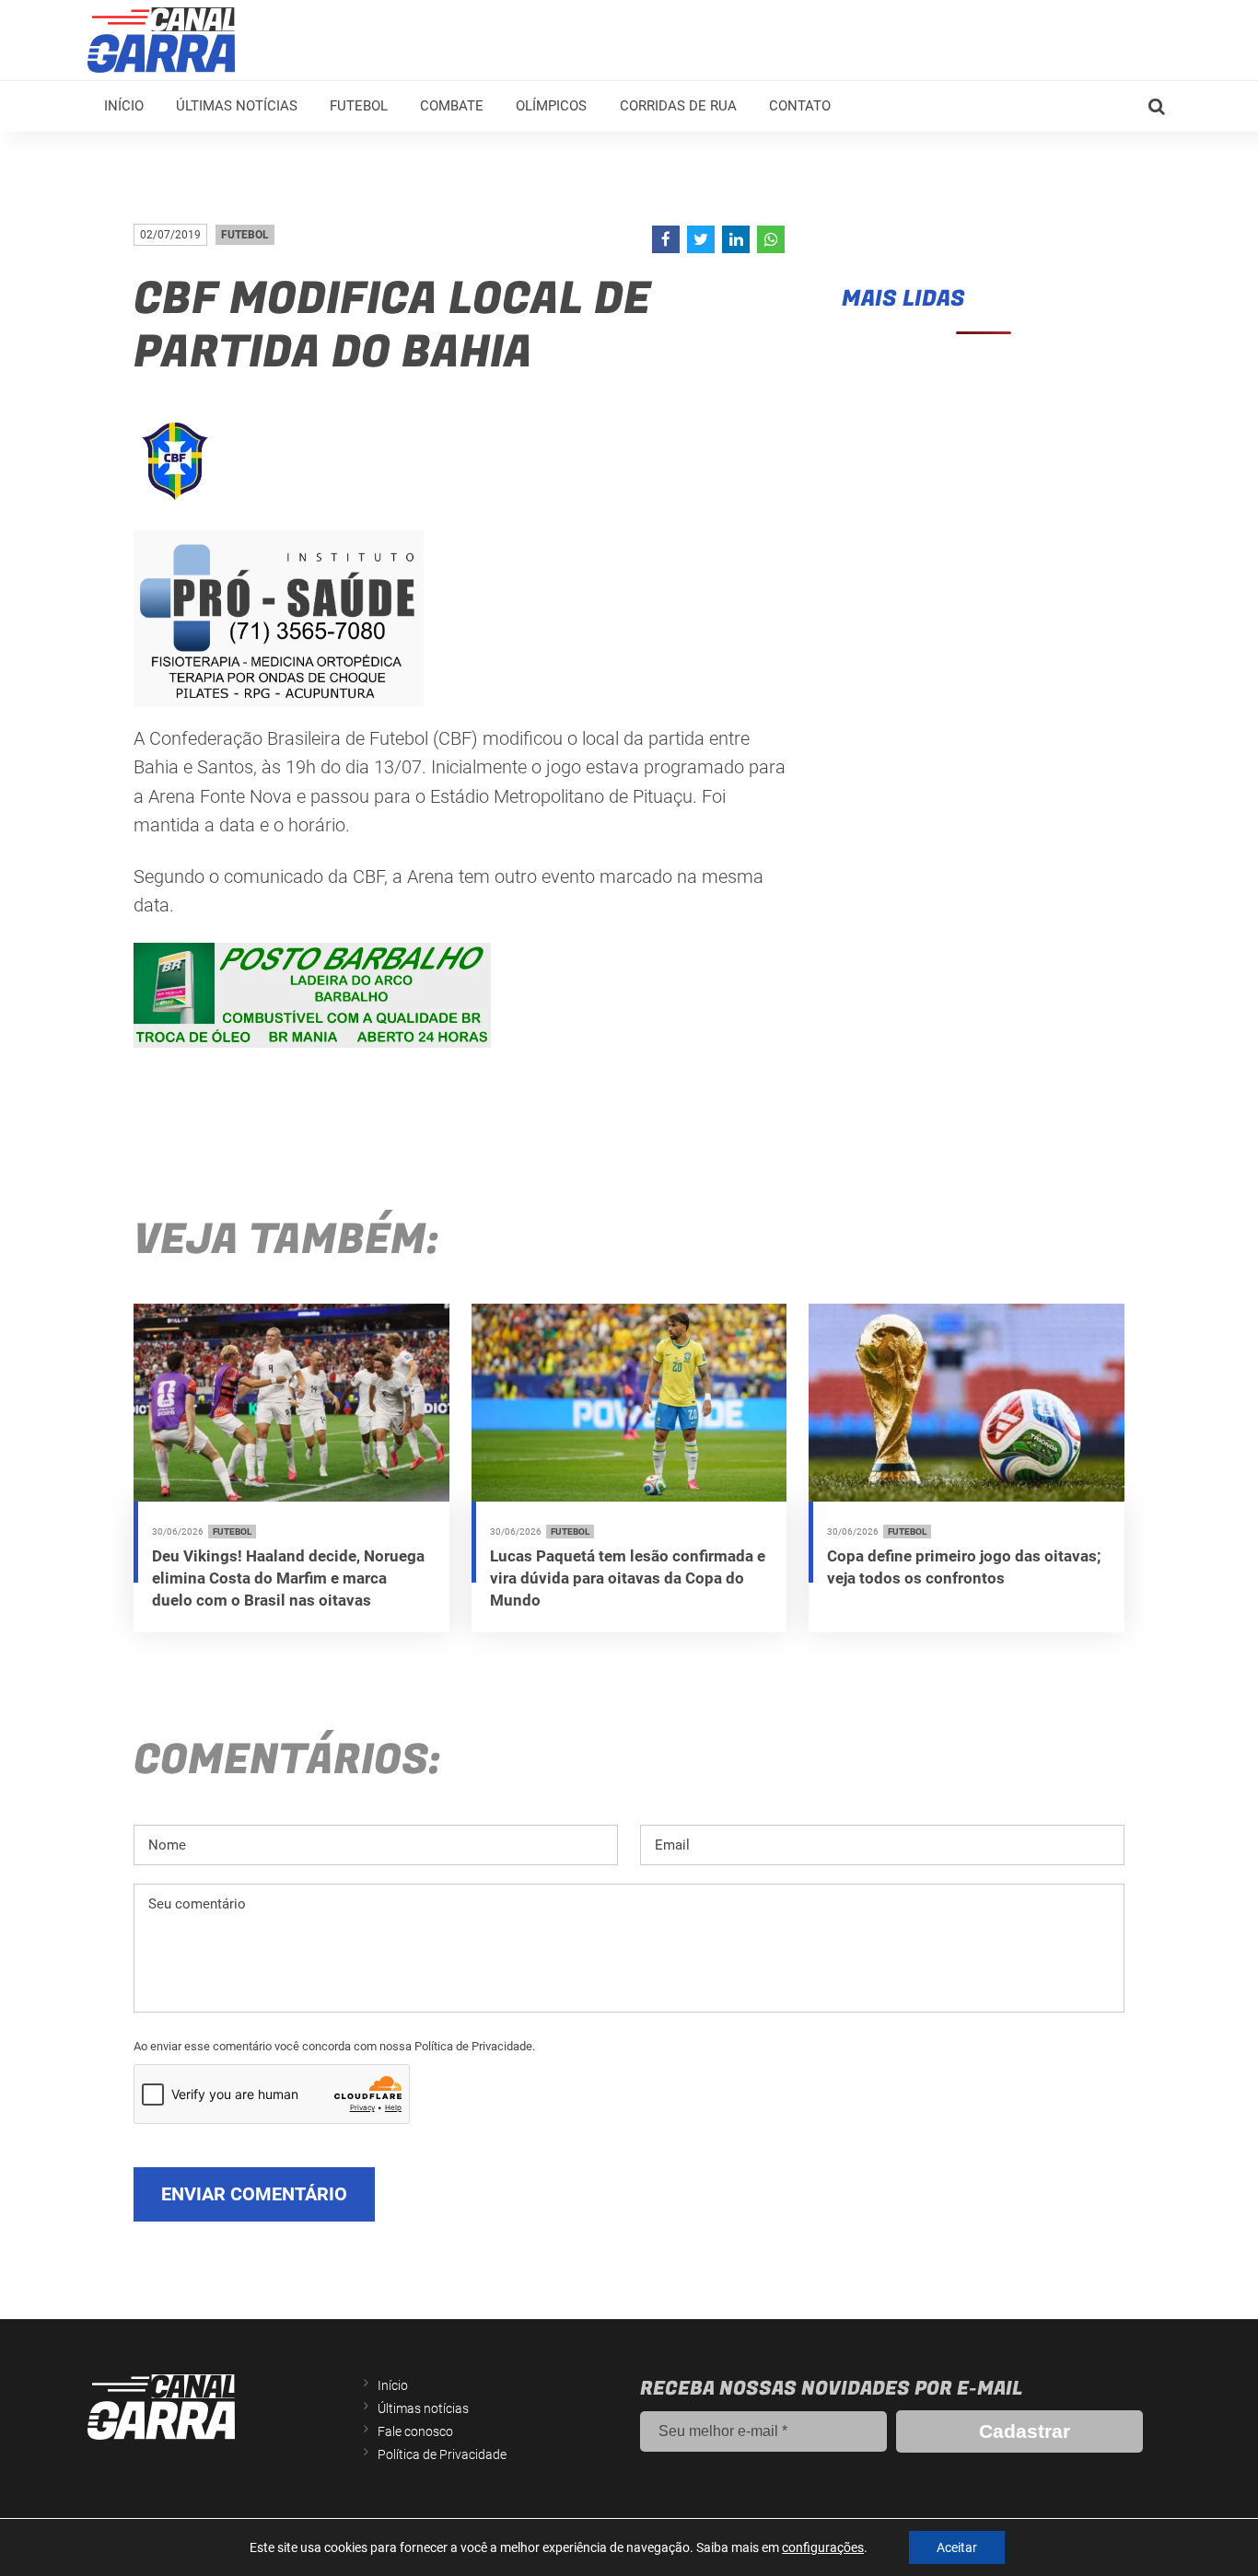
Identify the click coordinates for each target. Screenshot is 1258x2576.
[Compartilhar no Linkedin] (736, 239)
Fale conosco (415, 2431)
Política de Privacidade (442, 2454)
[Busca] (1157, 107)
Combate (452, 106)
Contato (800, 106)
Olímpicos (551, 106)
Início (124, 106)
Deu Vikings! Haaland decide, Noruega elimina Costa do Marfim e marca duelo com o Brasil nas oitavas (288, 1578)
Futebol (359, 106)
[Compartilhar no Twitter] (701, 239)
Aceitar (957, 2547)
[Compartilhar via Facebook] (666, 239)
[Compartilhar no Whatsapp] (771, 239)
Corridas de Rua (678, 106)
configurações (823, 2547)
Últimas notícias (237, 106)
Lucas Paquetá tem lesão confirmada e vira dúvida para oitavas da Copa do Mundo (628, 1578)
